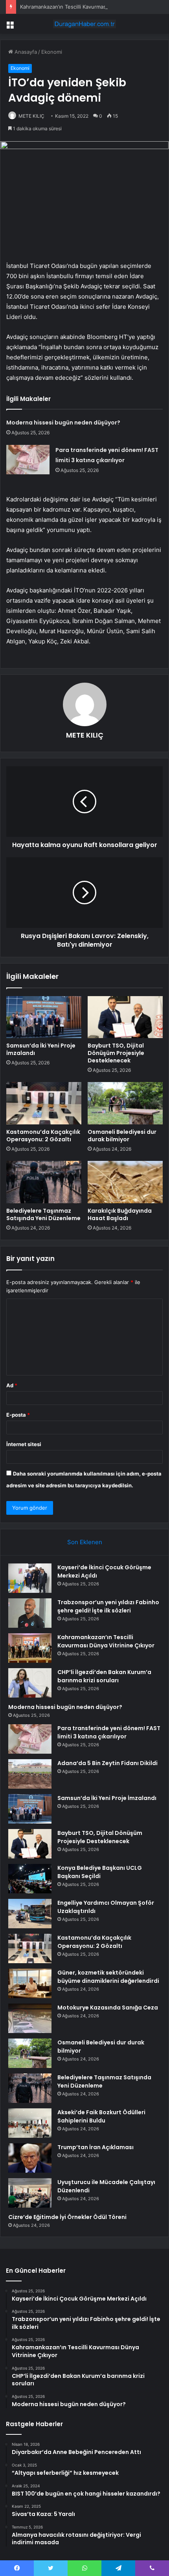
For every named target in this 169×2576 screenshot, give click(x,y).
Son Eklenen (85, 1542)
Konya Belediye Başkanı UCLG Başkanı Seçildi (100, 1872)
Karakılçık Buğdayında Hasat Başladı (120, 1214)
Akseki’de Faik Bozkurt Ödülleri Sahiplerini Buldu (101, 2116)
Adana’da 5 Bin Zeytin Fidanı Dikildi (107, 1763)
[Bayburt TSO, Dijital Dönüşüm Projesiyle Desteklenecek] (125, 1017)
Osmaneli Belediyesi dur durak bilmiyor (122, 1136)
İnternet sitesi (24, 1444)
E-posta (18, 1415)
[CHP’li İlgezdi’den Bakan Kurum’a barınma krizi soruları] (30, 1683)
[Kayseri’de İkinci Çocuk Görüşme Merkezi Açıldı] (30, 1578)
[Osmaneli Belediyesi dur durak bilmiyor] (125, 1103)
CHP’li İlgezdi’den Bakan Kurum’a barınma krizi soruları (104, 1676)
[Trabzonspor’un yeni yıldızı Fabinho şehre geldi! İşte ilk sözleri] (30, 1613)
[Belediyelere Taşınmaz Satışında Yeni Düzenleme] (44, 1182)
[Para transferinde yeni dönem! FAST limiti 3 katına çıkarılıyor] (28, 460)
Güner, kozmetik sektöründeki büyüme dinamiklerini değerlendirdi (108, 1977)
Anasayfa (25, 52)
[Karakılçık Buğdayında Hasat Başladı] (125, 1182)
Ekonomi (52, 52)
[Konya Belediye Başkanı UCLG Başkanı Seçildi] (30, 1879)
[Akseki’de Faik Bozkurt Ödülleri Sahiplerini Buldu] (30, 2123)
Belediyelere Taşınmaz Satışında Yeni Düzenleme (43, 1214)
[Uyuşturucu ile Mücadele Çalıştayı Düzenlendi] (30, 2193)
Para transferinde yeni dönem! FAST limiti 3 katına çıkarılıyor (109, 1732)
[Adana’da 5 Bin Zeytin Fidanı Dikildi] (30, 1774)
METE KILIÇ (31, 116)
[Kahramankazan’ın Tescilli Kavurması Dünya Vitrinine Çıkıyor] (30, 1648)
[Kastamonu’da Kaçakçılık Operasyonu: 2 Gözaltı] (44, 1103)
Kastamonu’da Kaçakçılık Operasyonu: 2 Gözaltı (43, 1136)
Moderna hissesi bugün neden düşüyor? (63, 423)
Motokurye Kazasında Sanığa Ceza (108, 2008)
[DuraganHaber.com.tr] (84, 24)
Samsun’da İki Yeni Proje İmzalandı (41, 1049)
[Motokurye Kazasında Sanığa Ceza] (30, 2018)
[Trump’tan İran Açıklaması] (30, 2158)
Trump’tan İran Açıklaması (96, 2147)
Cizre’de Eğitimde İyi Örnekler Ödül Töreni (67, 2217)
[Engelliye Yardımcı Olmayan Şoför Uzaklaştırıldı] (30, 1914)
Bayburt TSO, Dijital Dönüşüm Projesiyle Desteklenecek (116, 1053)
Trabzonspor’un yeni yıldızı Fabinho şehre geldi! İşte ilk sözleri (108, 1606)
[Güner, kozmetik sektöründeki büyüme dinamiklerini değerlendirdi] (30, 1983)
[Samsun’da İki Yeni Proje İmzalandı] (44, 1017)
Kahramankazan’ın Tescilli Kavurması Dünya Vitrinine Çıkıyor (92, 7)
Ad (12, 1385)
